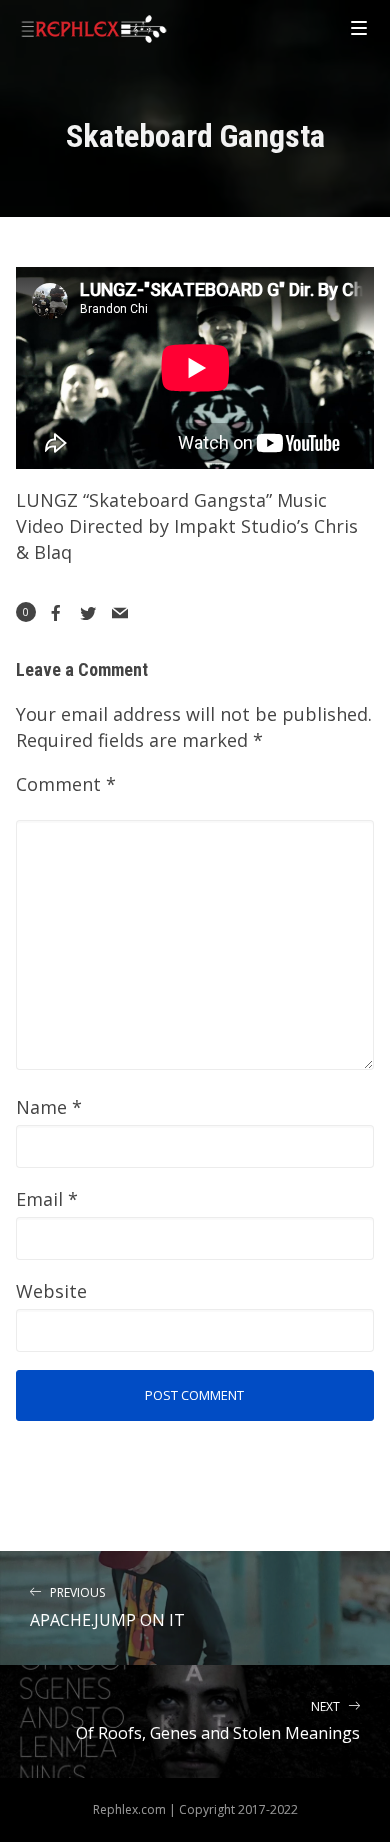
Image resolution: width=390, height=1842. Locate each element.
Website (51, 1291)
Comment (66, 784)
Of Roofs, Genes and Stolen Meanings (218, 1721)
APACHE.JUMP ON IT (107, 1607)
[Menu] (359, 27)
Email (47, 1199)
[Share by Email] (120, 613)
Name (49, 1107)
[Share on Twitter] (88, 613)
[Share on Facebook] (56, 613)
